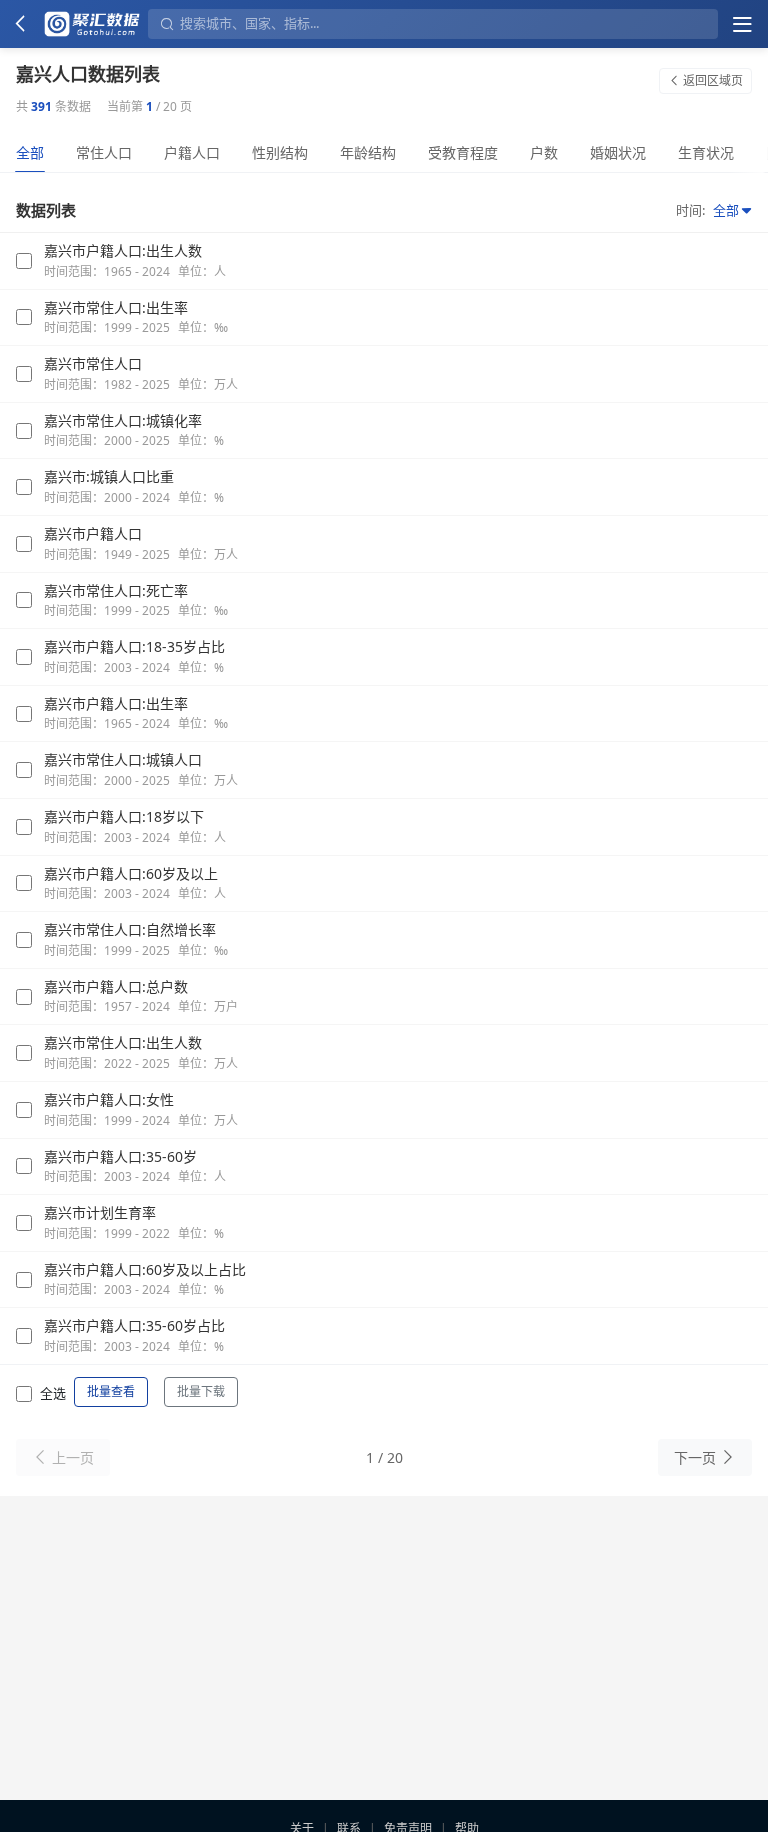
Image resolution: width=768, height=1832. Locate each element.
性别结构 (280, 152)
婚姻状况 (618, 152)
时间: (690, 210)
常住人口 (104, 152)
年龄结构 (368, 152)
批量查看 (111, 1391)
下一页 (695, 1457)
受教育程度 (463, 152)
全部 (30, 152)
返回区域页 (713, 80)
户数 (544, 152)
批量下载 (201, 1391)
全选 (53, 1393)
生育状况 (706, 152)
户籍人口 (192, 152)
